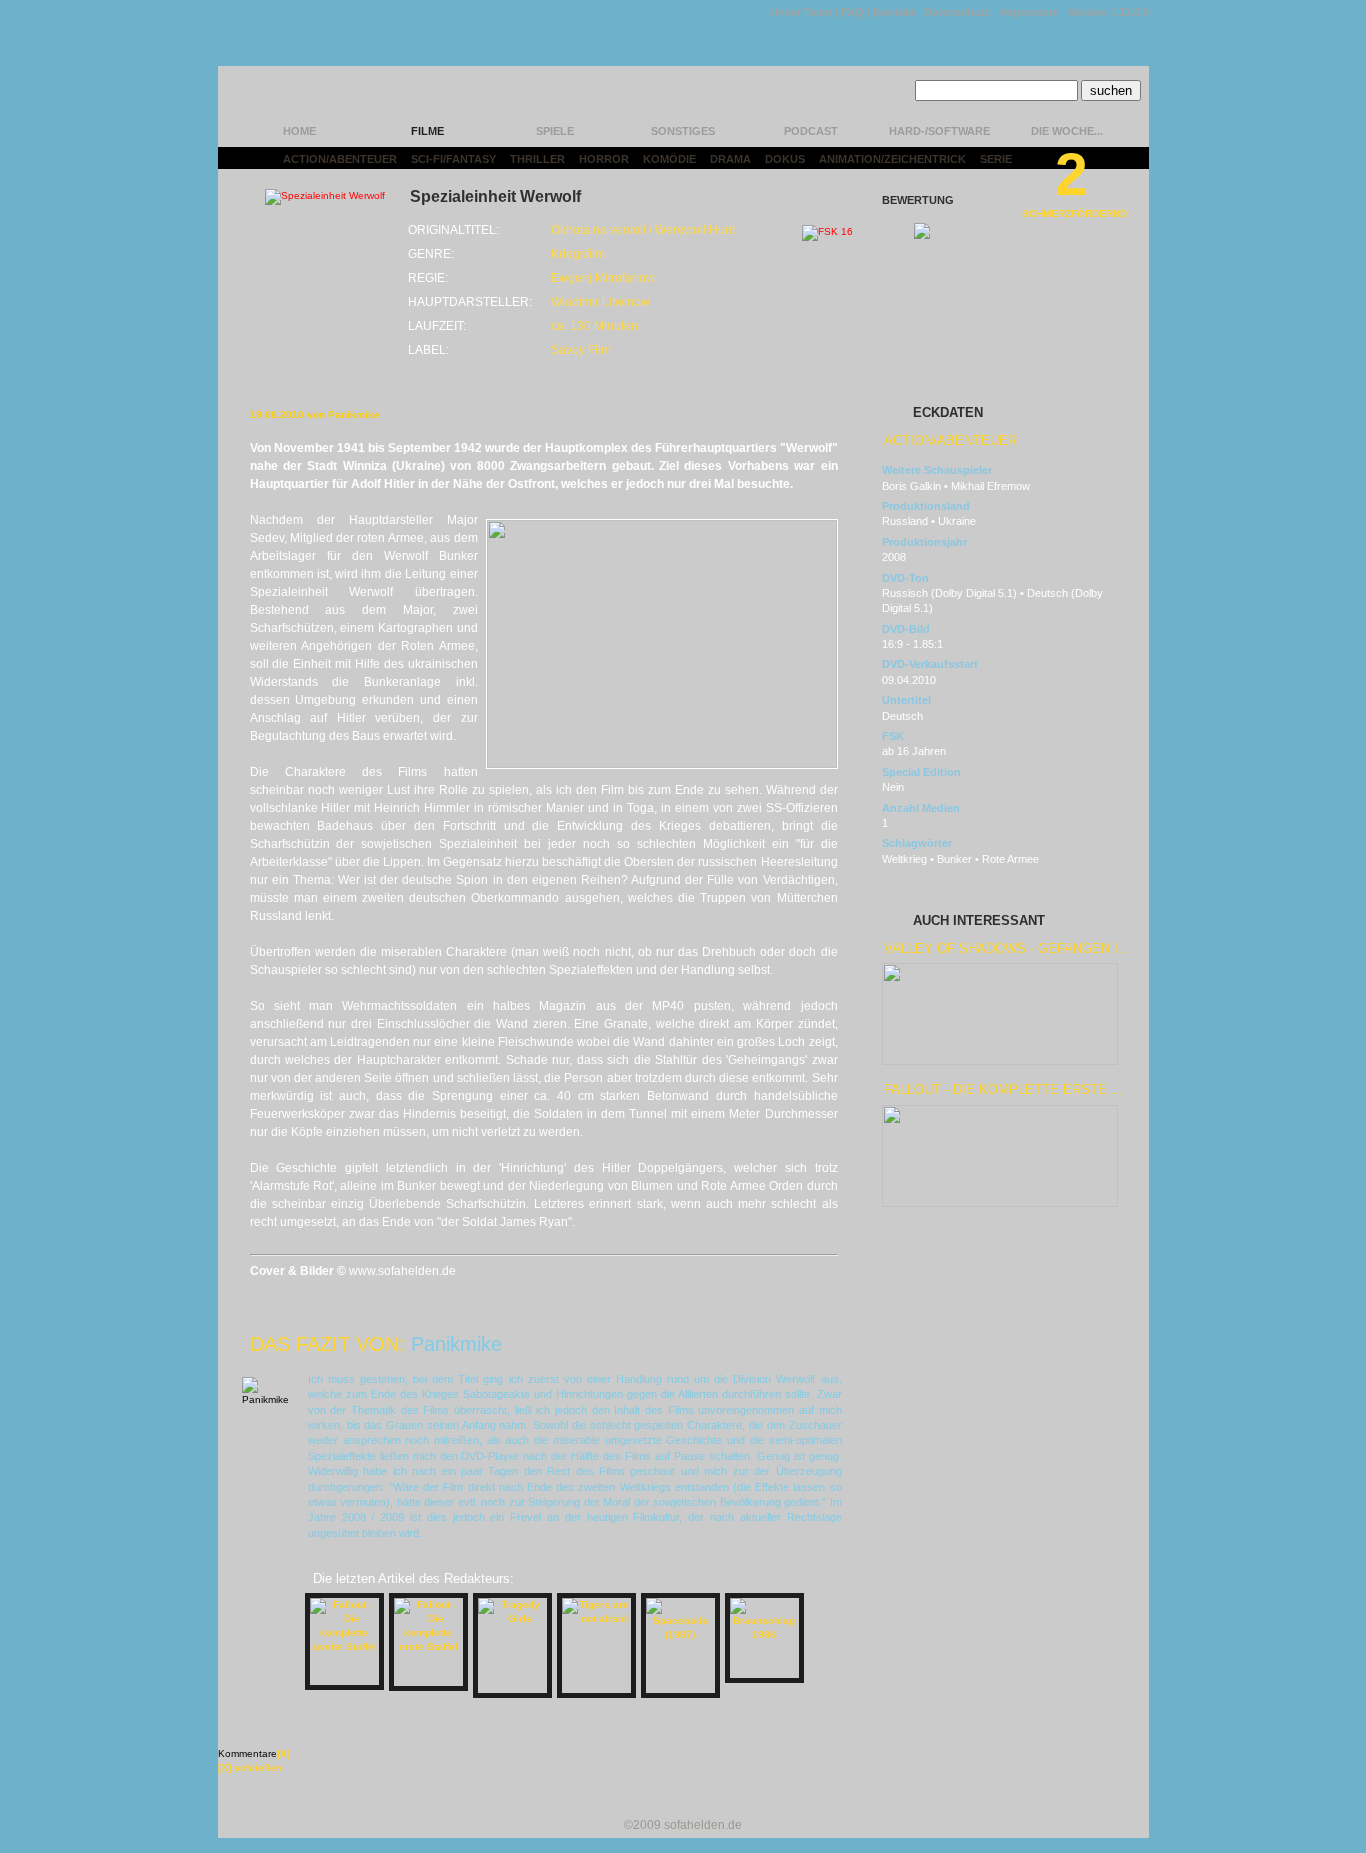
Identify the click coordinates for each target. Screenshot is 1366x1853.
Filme (427, 131)
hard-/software (939, 131)
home (299, 131)
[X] (283, 1753)
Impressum (1029, 12)
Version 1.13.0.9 (1108, 12)
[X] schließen (250, 1767)
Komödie (669, 159)
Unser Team (801, 12)
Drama (730, 159)
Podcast (811, 131)
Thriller (537, 159)
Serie (996, 159)
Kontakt (894, 12)
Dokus (785, 159)
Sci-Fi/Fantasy (453, 159)
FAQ (852, 12)
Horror (604, 159)
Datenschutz (957, 12)
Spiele (555, 131)
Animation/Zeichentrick (892, 159)
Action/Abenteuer (340, 159)
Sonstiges (683, 131)
